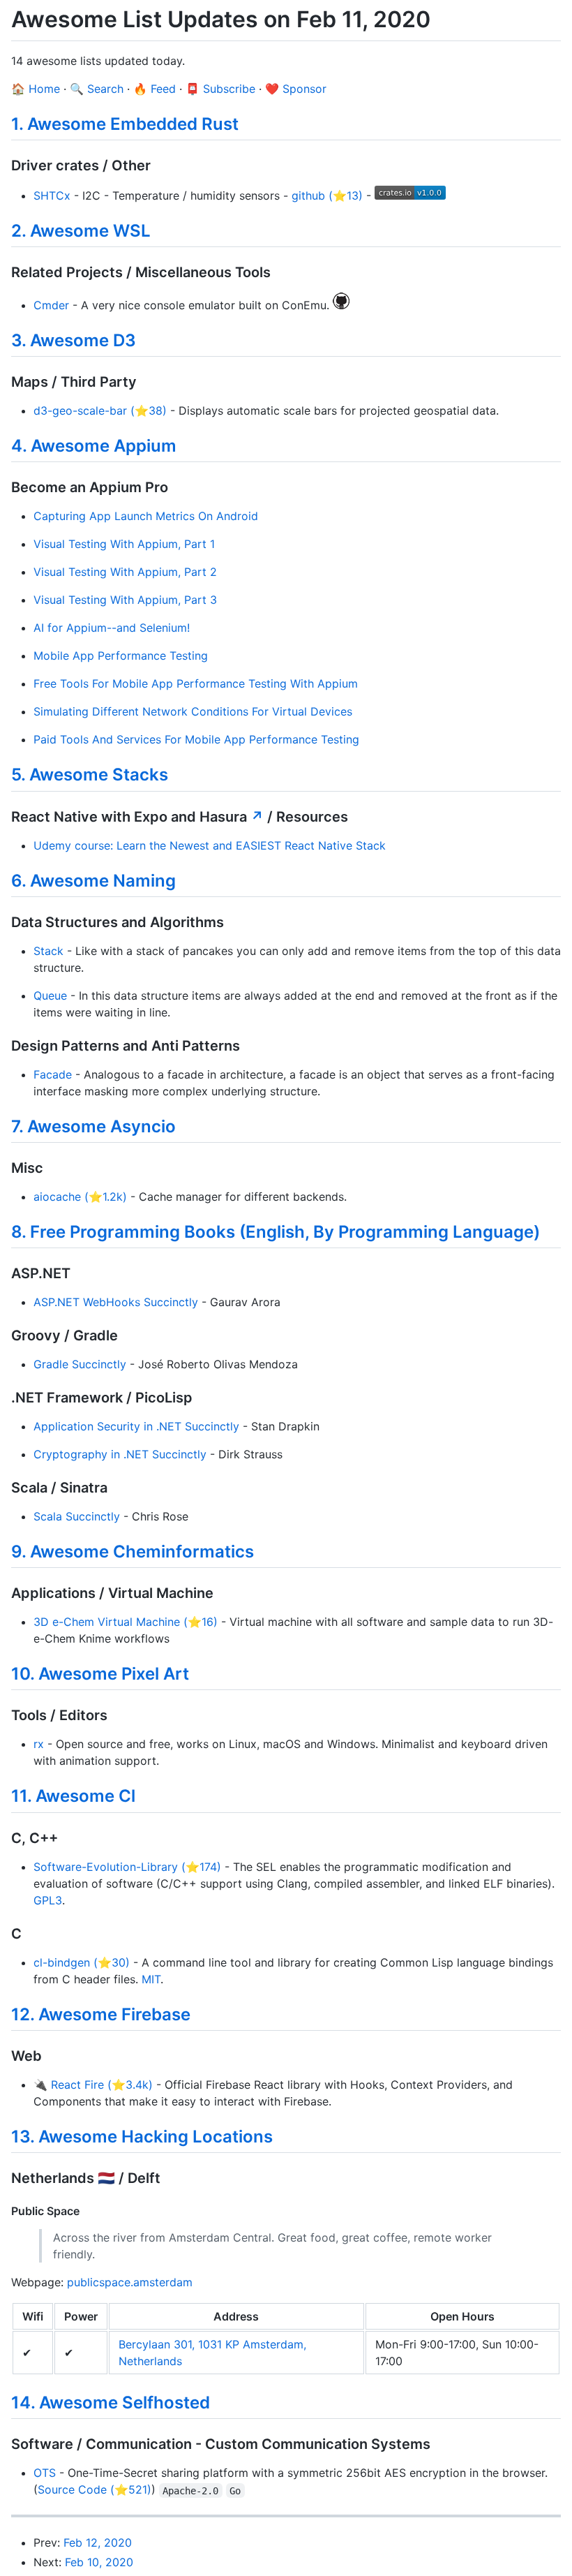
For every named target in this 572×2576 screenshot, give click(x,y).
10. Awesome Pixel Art (100, 1674)
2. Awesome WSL (81, 231)
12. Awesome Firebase (101, 2014)
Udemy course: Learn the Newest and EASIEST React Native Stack (210, 845)
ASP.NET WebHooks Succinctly (116, 1302)
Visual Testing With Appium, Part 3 (125, 600)
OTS (45, 2473)
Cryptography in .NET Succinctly (120, 1454)
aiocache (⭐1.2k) (80, 1197)
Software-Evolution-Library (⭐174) (127, 1867)
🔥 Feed (155, 89)
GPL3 (48, 1900)
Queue (50, 995)
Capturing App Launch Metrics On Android (146, 516)
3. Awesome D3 (74, 340)
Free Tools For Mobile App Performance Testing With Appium (196, 683)
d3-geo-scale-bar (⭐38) (100, 410)
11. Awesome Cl (73, 1796)
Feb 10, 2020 (99, 2562)
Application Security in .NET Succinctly (136, 1426)
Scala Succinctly (77, 1516)
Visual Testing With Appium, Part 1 (124, 544)
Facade (53, 1074)
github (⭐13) (327, 195)
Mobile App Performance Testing (121, 656)
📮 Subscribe (220, 89)
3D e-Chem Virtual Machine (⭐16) (126, 1622)
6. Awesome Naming (93, 881)
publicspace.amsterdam (130, 2282)
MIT (151, 1979)
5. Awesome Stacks (90, 775)
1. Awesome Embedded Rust (125, 124)
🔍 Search (97, 89)
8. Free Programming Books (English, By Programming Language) (276, 1232)
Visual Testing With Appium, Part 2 (125, 572)
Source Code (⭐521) (95, 2489)
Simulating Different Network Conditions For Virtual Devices (193, 711)
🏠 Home (36, 89)
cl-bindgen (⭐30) (82, 1962)
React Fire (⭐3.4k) (102, 2085)
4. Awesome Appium (94, 446)
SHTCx (52, 195)
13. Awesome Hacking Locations (142, 2137)
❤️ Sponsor (296, 89)
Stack (48, 951)
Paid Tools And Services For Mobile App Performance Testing (196, 739)
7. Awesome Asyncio (93, 1126)
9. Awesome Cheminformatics (133, 1552)
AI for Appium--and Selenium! (112, 628)
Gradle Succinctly (80, 1364)
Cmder (51, 305)
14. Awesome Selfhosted (111, 2403)
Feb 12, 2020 (98, 2542)
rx (39, 1744)
